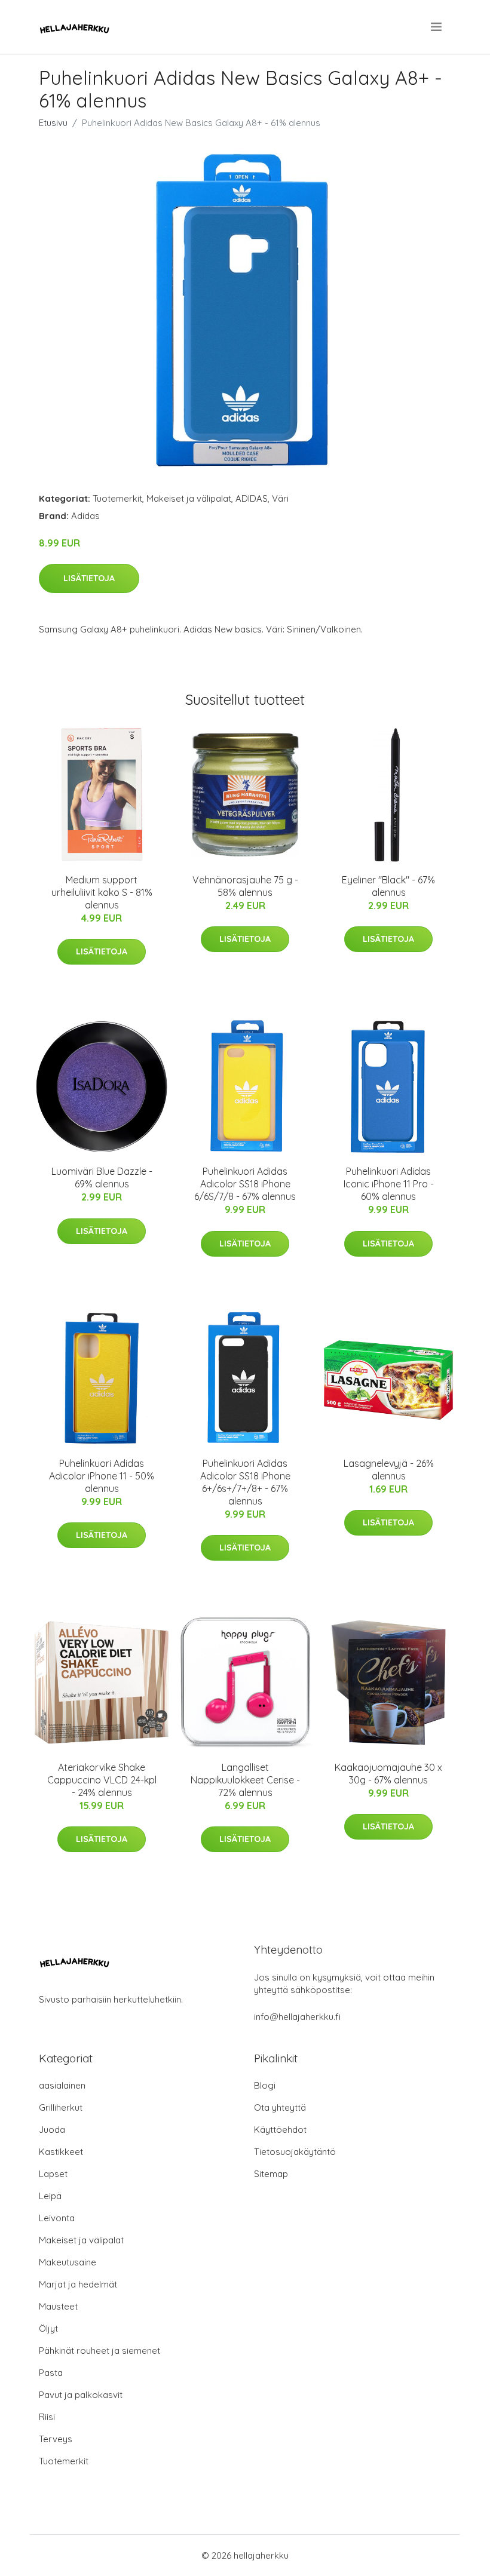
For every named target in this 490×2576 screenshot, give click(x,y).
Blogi (265, 2085)
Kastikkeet (61, 2152)
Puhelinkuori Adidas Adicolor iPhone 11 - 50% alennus (102, 1476)
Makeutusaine (68, 2262)
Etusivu (53, 123)
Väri (280, 498)
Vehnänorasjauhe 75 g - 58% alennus (245, 886)
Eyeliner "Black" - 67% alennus (388, 886)
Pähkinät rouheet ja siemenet (99, 2351)
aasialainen (62, 2085)
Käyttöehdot (280, 2130)
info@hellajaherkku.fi (297, 2017)
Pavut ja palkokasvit (81, 2395)
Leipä (50, 2196)
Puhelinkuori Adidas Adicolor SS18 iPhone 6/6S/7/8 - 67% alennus (245, 1184)
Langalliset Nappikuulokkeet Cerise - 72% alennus (245, 1780)
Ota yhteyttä (280, 2107)
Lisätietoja (89, 578)
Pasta (51, 2373)
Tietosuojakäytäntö (295, 2152)
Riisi (47, 2417)
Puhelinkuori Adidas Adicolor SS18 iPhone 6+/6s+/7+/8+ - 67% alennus (245, 1482)
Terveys (56, 2439)
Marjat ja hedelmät (78, 2284)
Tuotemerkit (117, 498)
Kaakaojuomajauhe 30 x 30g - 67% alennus (388, 1774)
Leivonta (57, 2218)
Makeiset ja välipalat (189, 498)
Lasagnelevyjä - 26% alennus (389, 1470)
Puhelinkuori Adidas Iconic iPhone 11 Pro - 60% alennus (389, 1184)
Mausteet (58, 2306)
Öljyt (48, 2328)
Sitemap (271, 2174)
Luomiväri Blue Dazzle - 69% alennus (102, 1178)
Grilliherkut (61, 2107)
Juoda (52, 2130)
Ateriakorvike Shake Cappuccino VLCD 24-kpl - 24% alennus (102, 1780)
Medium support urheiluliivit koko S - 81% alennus (102, 892)
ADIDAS (252, 498)
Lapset (53, 2174)
